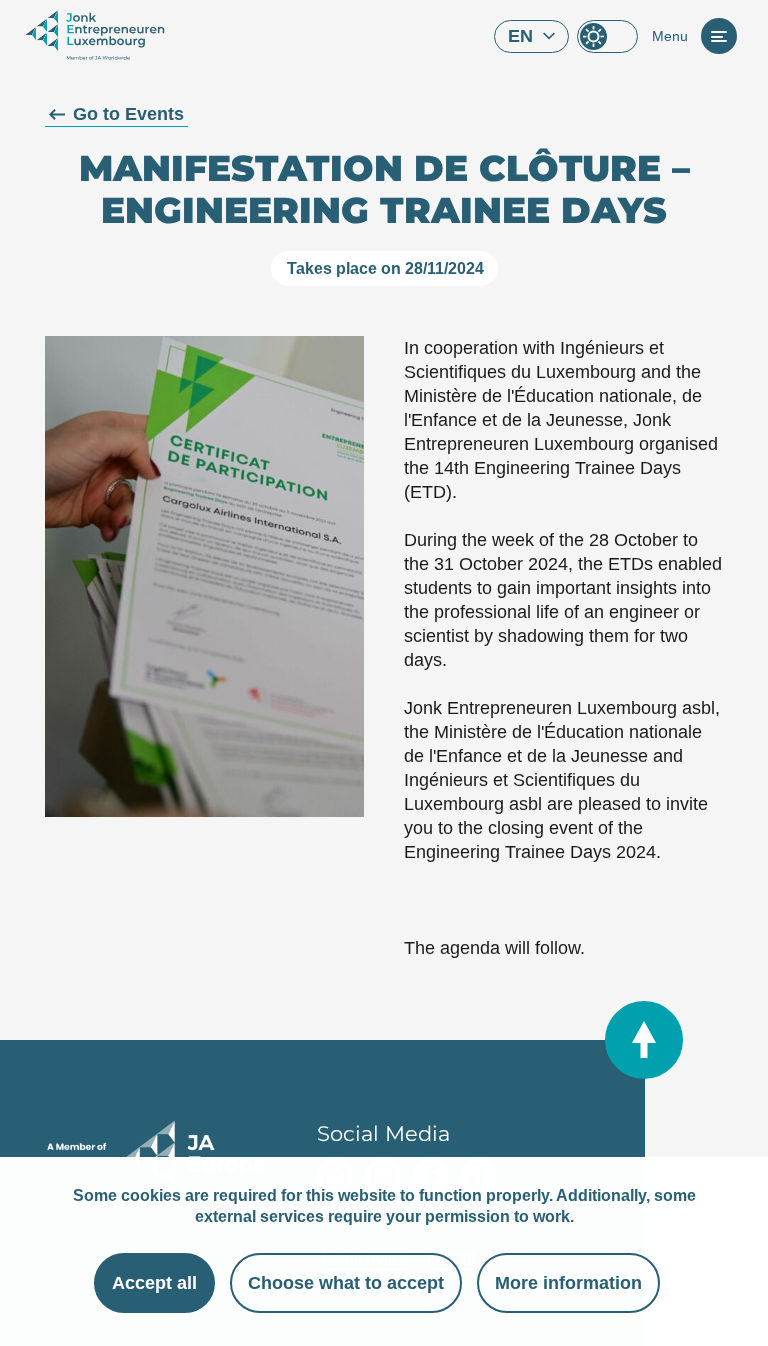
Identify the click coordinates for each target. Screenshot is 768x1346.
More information (568, 1283)
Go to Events (128, 114)
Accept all (154, 1283)
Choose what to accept (346, 1283)
